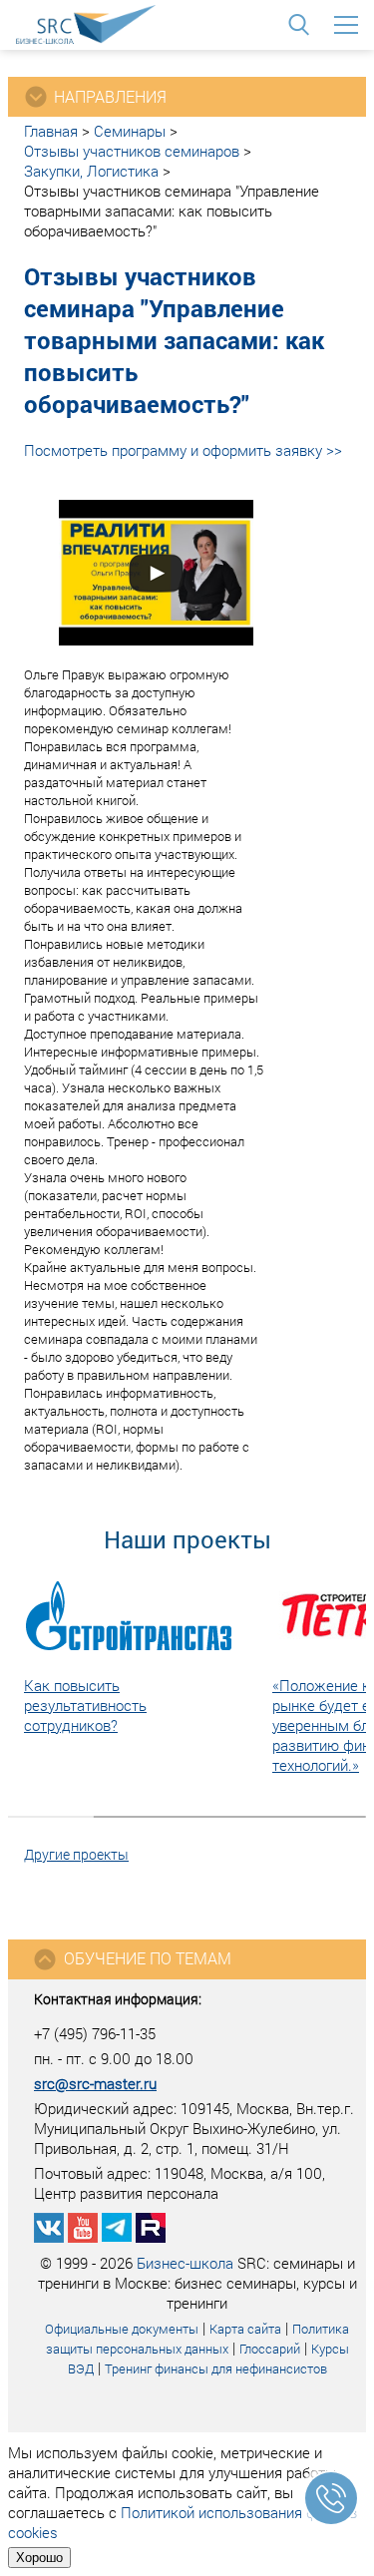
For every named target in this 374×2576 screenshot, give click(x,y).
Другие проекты (76, 1854)
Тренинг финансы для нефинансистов (216, 2368)
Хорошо (39, 2558)
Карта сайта (245, 2329)
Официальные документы (122, 2329)
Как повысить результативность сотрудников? (85, 1705)
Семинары (130, 131)
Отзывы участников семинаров (132, 151)
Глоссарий (270, 2349)
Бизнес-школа (185, 2263)
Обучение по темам (148, 1958)
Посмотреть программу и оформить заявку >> (183, 450)
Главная (51, 131)
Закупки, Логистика (91, 171)
